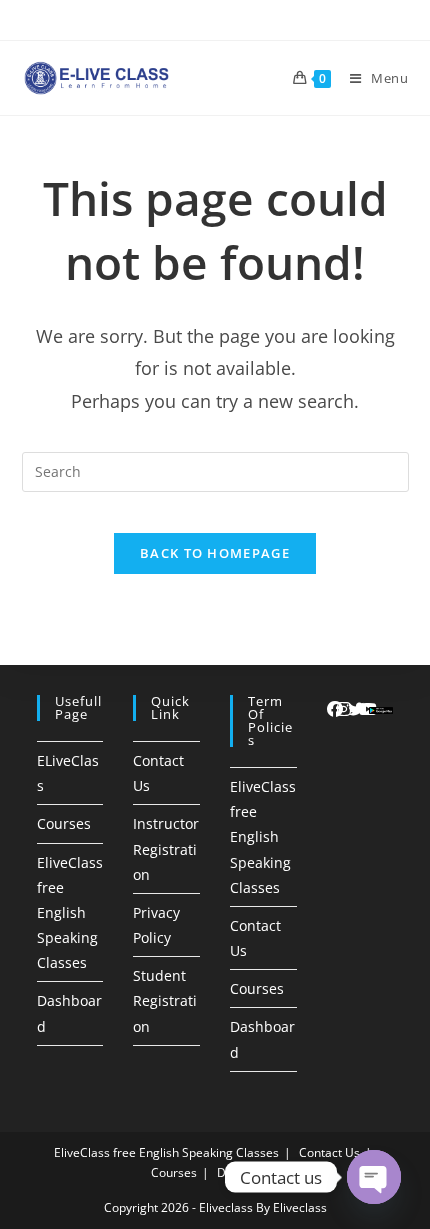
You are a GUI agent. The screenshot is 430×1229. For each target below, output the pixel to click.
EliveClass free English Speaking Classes (70, 913)
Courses (64, 823)
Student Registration (165, 1000)
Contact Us (329, 1152)
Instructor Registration (166, 848)
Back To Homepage (215, 553)
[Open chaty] (374, 1177)
